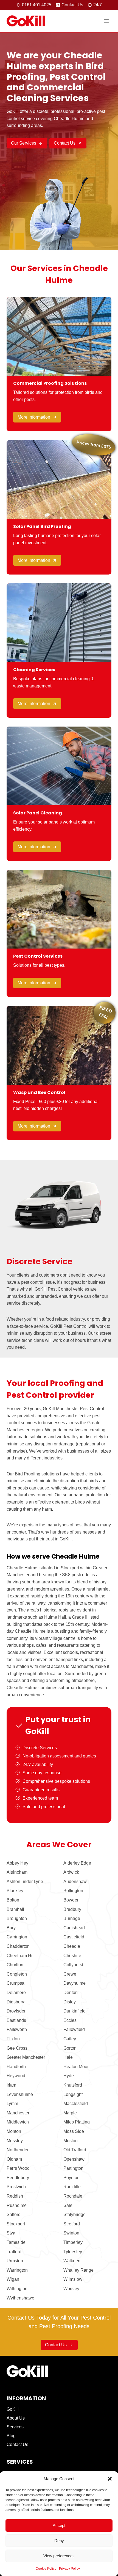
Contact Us (17, 2444)
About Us (16, 2418)
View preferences (59, 2556)
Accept (59, 2525)
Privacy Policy (69, 2569)
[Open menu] (106, 21)
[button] (110, 2479)
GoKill (13, 2409)
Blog (11, 2436)
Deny (59, 2541)
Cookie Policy (46, 2569)
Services (15, 2427)
